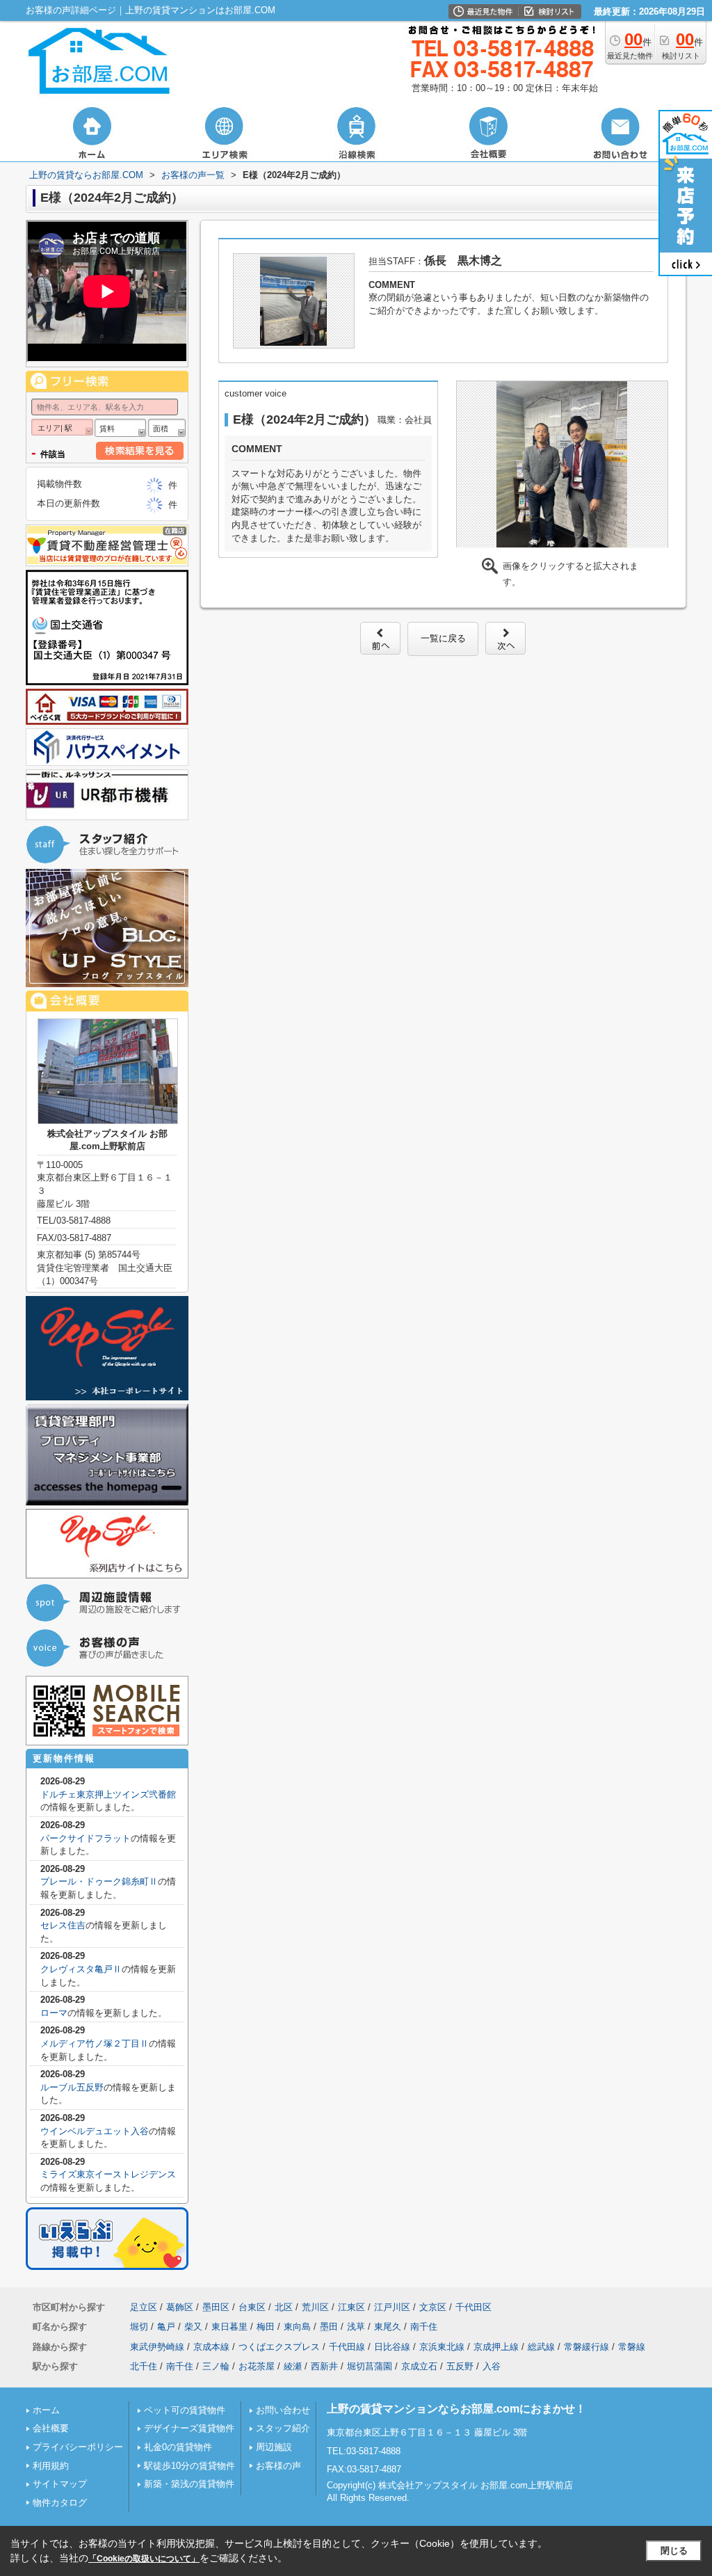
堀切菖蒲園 (370, 2366)
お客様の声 (278, 2466)
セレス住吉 (63, 1925)
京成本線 (211, 2347)
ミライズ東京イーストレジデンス (108, 2174)
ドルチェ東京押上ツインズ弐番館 (108, 1794)
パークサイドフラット (86, 1838)
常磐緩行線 (586, 2347)
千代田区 (474, 2307)
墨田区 (216, 2307)
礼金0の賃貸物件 (178, 2447)
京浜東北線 (442, 2347)
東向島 (297, 2327)
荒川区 (315, 2307)
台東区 (252, 2307)
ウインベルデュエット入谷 (95, 2131)
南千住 (424, 2327)
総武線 (541, 2347)
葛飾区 (180, 2307)
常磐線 (632, 2347)
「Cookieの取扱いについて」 (144, 2559)
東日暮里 (229, 2327)
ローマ (54, 2013)
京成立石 (419, 2366)
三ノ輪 (216, 2366)
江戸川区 (392, 2307)
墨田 (329, 2327)
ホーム (46, 2410)
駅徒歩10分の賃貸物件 (189, 2466)
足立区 (144, 2307)
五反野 (460, 2366)
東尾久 (388, 2327)
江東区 (351, 2307)
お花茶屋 (257, 2366)
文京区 (433, 2307)
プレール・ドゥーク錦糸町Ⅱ (99, 1881)
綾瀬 (293, 2366)
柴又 (193, 2327)
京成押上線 (496, 2347)
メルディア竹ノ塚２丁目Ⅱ (95, 2043)
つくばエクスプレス (279, 2347)
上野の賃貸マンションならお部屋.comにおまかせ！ (456, 2409)
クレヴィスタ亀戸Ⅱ (81, 1969)
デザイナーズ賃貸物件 (189, 2428)
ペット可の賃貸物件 (185, 2410)
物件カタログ (60, 2503)
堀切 (139, 2327)
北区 (284, 2307)
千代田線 (347, 2347)
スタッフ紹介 (283, 2428)
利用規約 (51, 2466)
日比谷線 (392, 2347)
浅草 (356, 2327)
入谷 (492, 2366)
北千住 (144, 2366)
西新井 (324, 2366)
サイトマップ (60, 2484)
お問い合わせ (283, 2410)
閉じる (674, 2551)
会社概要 (51, 2428)
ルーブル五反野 (72, 2087)
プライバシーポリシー (78, 2447)
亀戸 (166, 2327)
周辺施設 (274, 2447)
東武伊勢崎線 (157, 2347)
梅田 (266, 2327)
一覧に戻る (443, 638)
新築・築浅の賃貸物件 (189, 2484)
